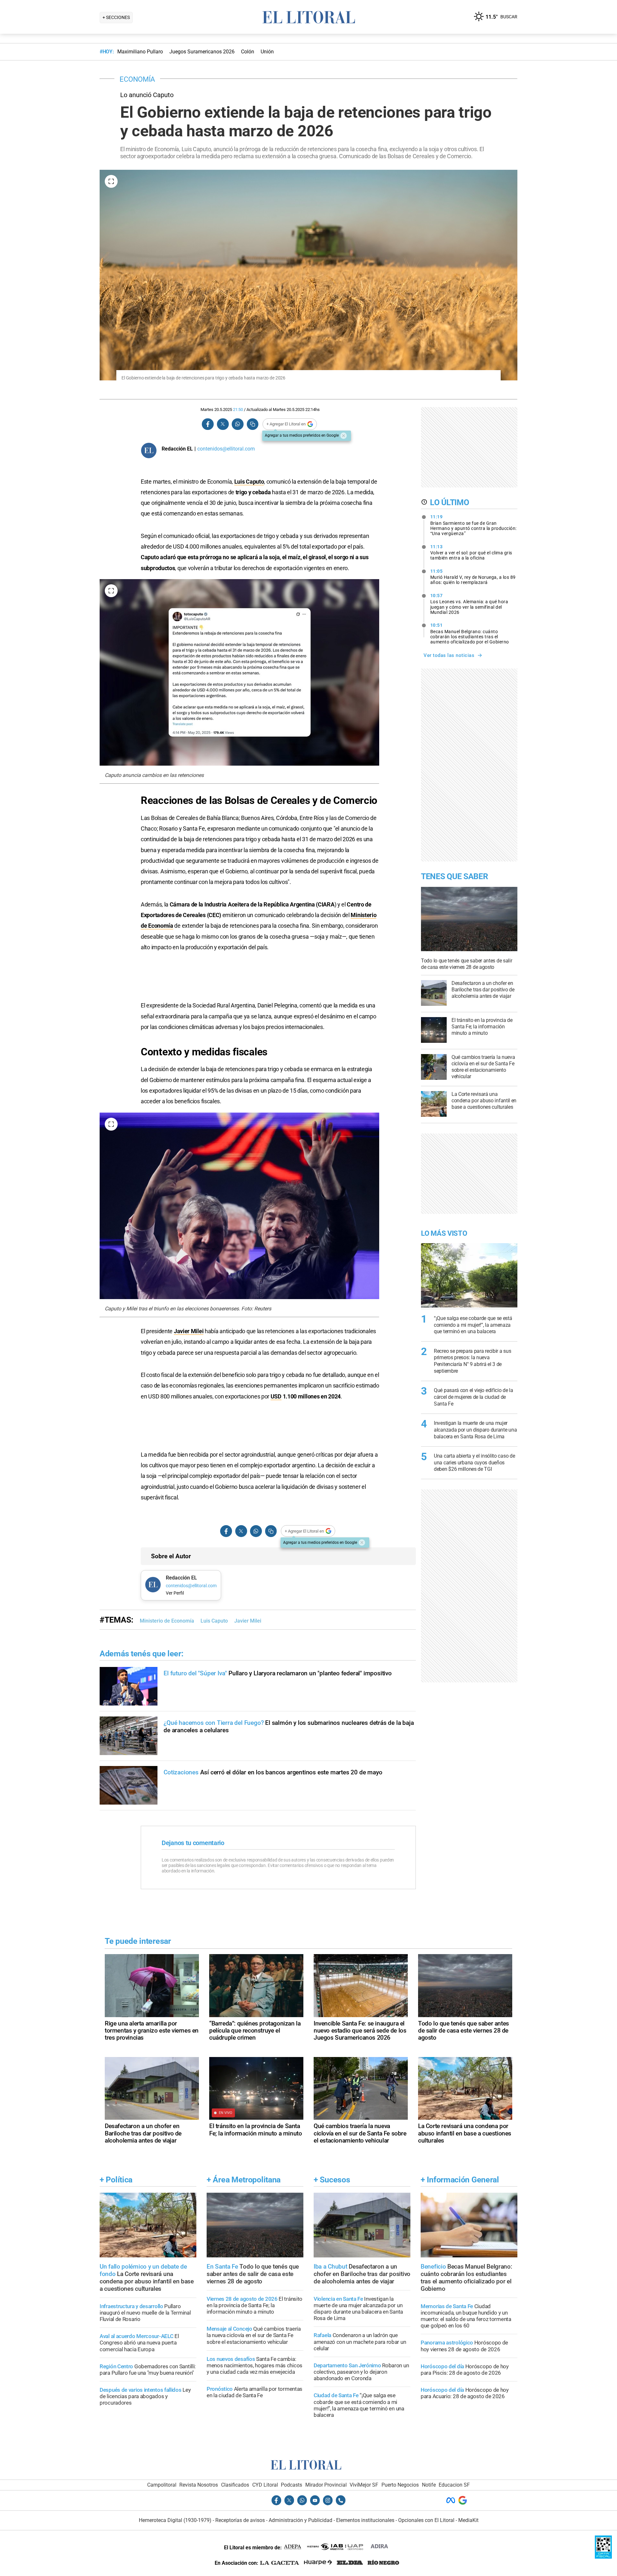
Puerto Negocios (400, 2485)
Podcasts (291, 2485)
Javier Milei (189, 1331)
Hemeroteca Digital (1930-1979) (175, 2520)
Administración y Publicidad (300, 2520)
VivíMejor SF (364, 2485)
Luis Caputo (249, 482)
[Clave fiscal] (603, 2557)
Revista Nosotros (199, 2485)
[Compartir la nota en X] (223, 424)
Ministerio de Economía (167, 1621)
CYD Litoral (265, 2485)
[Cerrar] (344, 436)
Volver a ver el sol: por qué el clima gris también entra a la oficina (471, 552)
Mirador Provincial (326, 2485)
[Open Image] (111, 181)
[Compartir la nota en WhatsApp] (237, 424)
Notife (429, 2485)
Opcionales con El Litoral (426, 2520)
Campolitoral (162, 2485)
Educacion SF (454, 2485)
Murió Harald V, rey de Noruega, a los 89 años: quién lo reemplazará (473, 577)
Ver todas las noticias (449, 655)
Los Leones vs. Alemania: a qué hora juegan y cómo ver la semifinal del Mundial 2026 (469, 604)
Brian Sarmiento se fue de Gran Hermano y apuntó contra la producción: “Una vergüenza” (474, 525)
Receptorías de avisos (240, 2520)
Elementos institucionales (365, 2520)
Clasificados (235, 2485)
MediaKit (468, 2520)
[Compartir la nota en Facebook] (208, 424)
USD (276, 1396)
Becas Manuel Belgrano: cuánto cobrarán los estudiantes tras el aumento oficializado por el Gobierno (470, 633)
